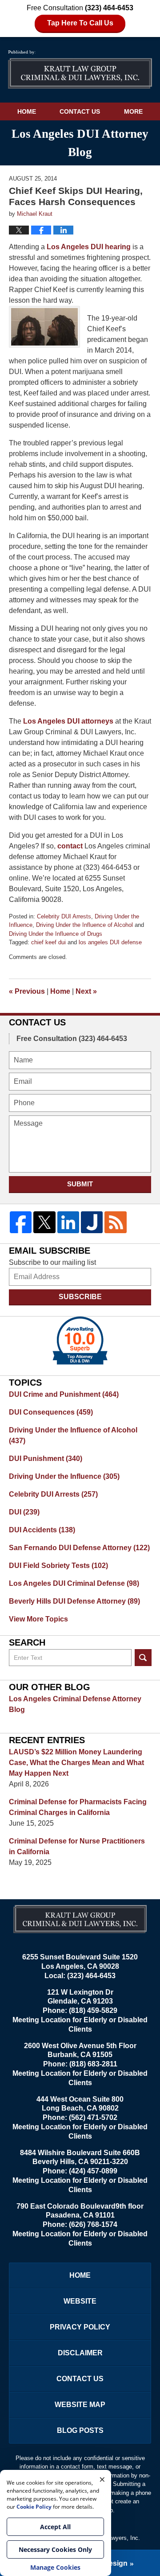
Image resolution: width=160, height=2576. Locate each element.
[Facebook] (21, 1222)
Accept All (55, 2527)
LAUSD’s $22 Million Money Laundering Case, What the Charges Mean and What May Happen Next (76, 1763)
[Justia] (92, 1222)
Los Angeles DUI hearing (89, 247)
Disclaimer (80, 2353)
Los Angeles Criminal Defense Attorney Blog (75, 1704)
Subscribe (80, 1297)
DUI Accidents (42, 1530)
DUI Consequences (51, 1412)
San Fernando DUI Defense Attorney (79, 1548)
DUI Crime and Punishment (64, 1394)
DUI (24, 1512)
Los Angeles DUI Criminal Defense (74, 1583)
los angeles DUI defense (110, 942)
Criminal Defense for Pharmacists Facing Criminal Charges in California (78, 1807)
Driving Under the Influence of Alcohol (84, 925)
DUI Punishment (46, 1459)
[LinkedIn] (68, 1222)
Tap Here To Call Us (80, 23)
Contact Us (80, 111)
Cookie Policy (34, 2507)
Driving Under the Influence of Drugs (56, 934)
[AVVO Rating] (80, 1341)
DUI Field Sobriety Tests (58, 1566)
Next (86, 991)
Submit (80, 1184)
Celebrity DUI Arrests (64, 916)
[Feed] (115, 1222)
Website (80, 2301)
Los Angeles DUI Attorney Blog (80, 70)
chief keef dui (48, 942)
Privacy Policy (80, 2327)
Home (27, 111)
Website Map (80, 2405)
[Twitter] (44, 1222)
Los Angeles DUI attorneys (68, 721)
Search (143, 1658)
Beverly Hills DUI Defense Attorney (74, 1601)
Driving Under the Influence (64, 1476)
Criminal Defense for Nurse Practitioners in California (77, 1846)
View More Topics (38, 1619)
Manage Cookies (55, 2567)
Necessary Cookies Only (55, 2549)
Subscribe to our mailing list (52, 1262)
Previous (27, 991)
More (133, 111)
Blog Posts (80, 2430)
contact (70, 846)
